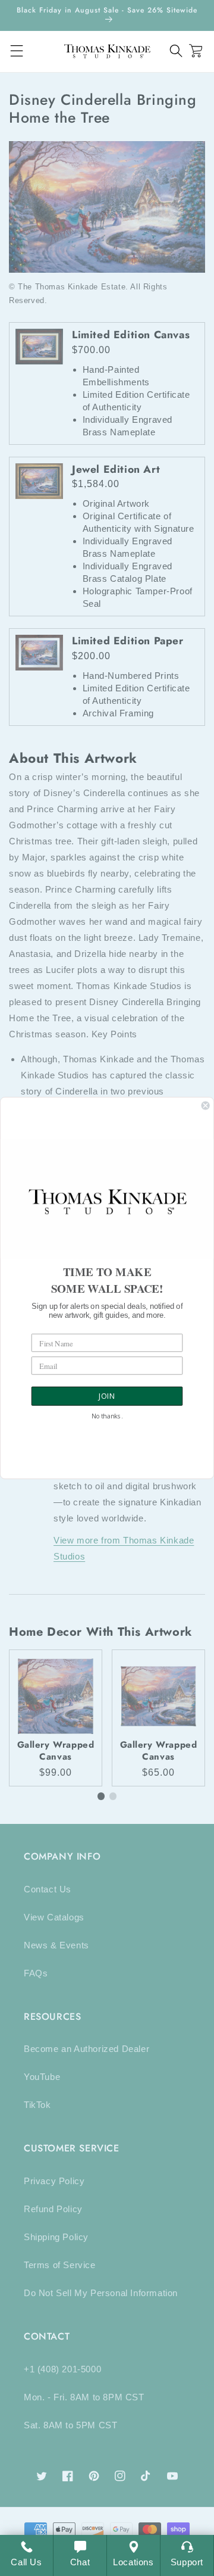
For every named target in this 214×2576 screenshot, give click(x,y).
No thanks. (107, 1416)
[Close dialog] (206, 1106)
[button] (176, 51)
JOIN (107, 1396)
